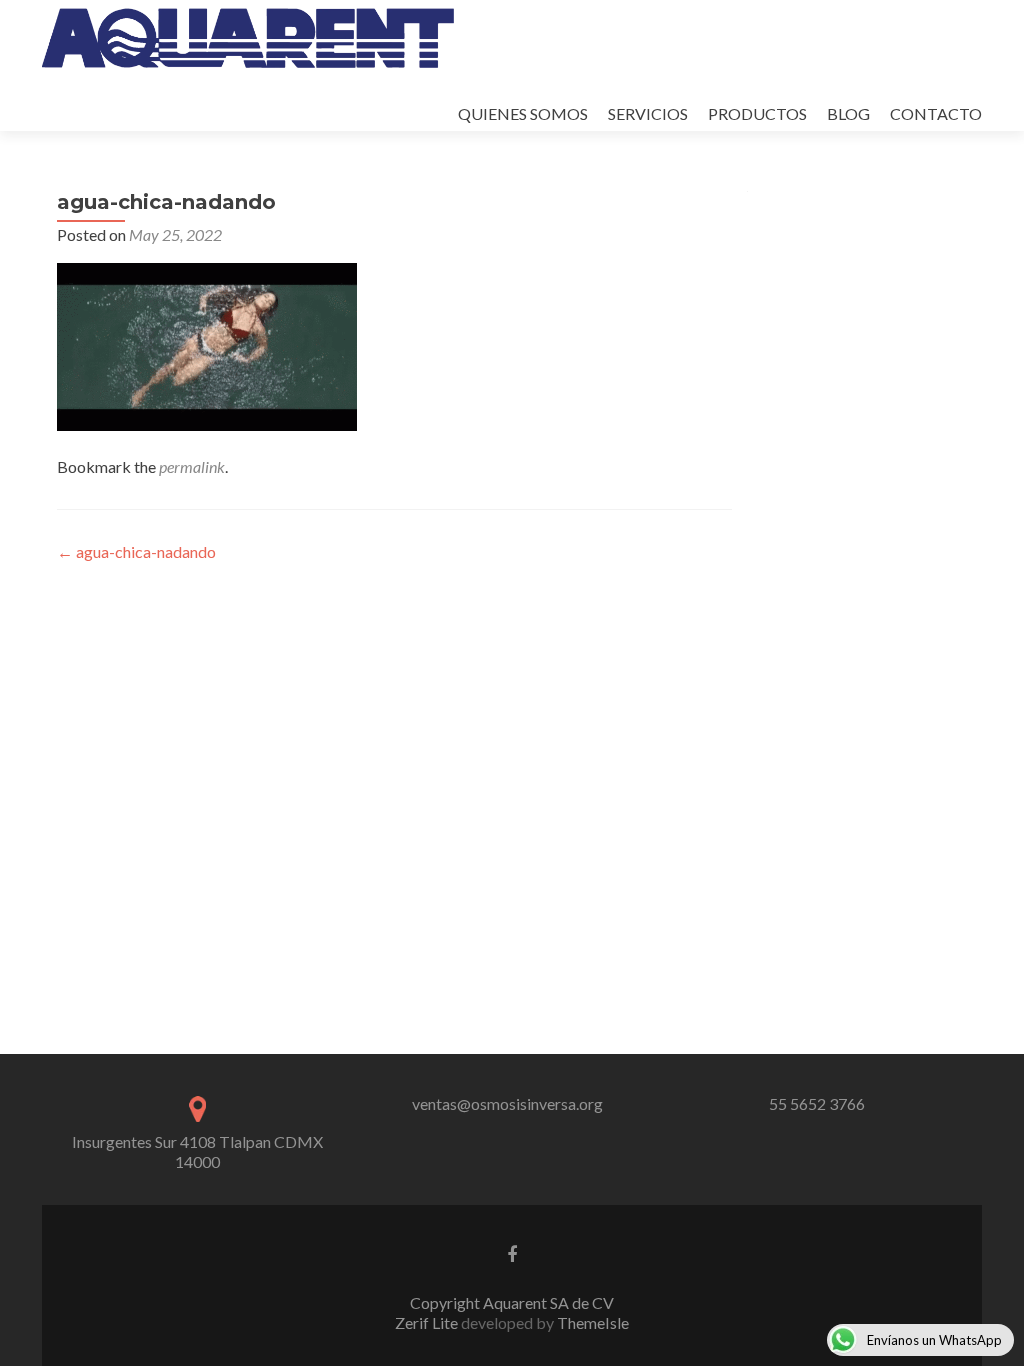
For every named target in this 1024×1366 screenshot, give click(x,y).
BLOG (848, 113)
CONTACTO (936, 113)
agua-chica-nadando (136, 551)
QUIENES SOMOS (523, 113)
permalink (192, 466)
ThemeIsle (593, 1322)
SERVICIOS (648, 113)
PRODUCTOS (757, 113)
